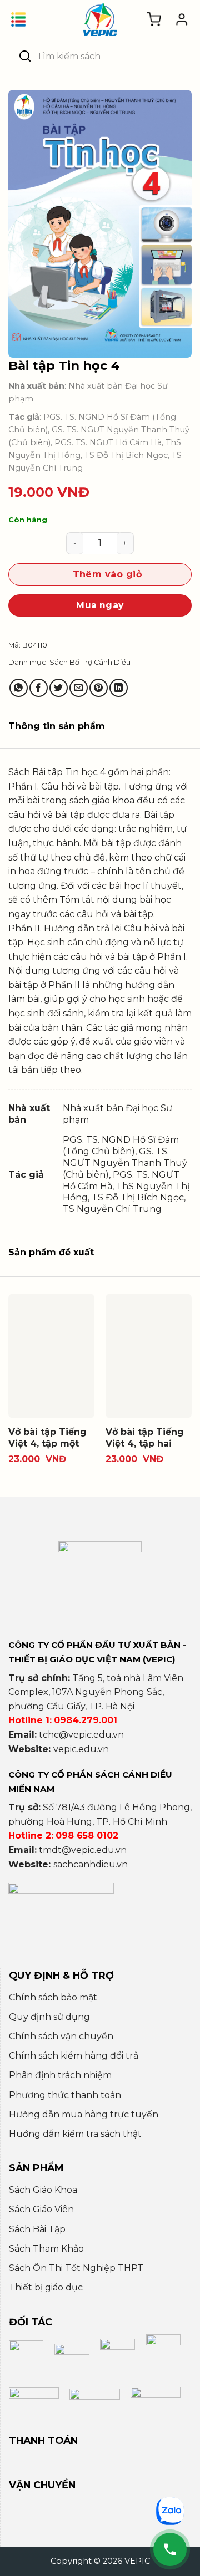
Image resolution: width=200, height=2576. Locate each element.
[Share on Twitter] (59, 688)
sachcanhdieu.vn (91, 1864)
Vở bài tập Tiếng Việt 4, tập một (47, 1438)
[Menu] (18, 19)
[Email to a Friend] (79, 688)
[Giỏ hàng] (154, 19)
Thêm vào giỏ (107, 574)
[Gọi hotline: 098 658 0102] (170, 2549)
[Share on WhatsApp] (19, 688)
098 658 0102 (87, 1836)
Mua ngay (100, 605)
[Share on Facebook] (39, 688)
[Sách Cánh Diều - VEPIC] (100, 19)
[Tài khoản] (182, 19)
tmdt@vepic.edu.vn (83, 1850)
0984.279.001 (86, 1720)
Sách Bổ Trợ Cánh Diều (90, 662)
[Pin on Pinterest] (99, 688)
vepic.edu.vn (81, 1749)
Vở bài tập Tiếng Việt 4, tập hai (145, 1438)
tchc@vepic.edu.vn (81, 1735)
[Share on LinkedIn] (119, 688)
